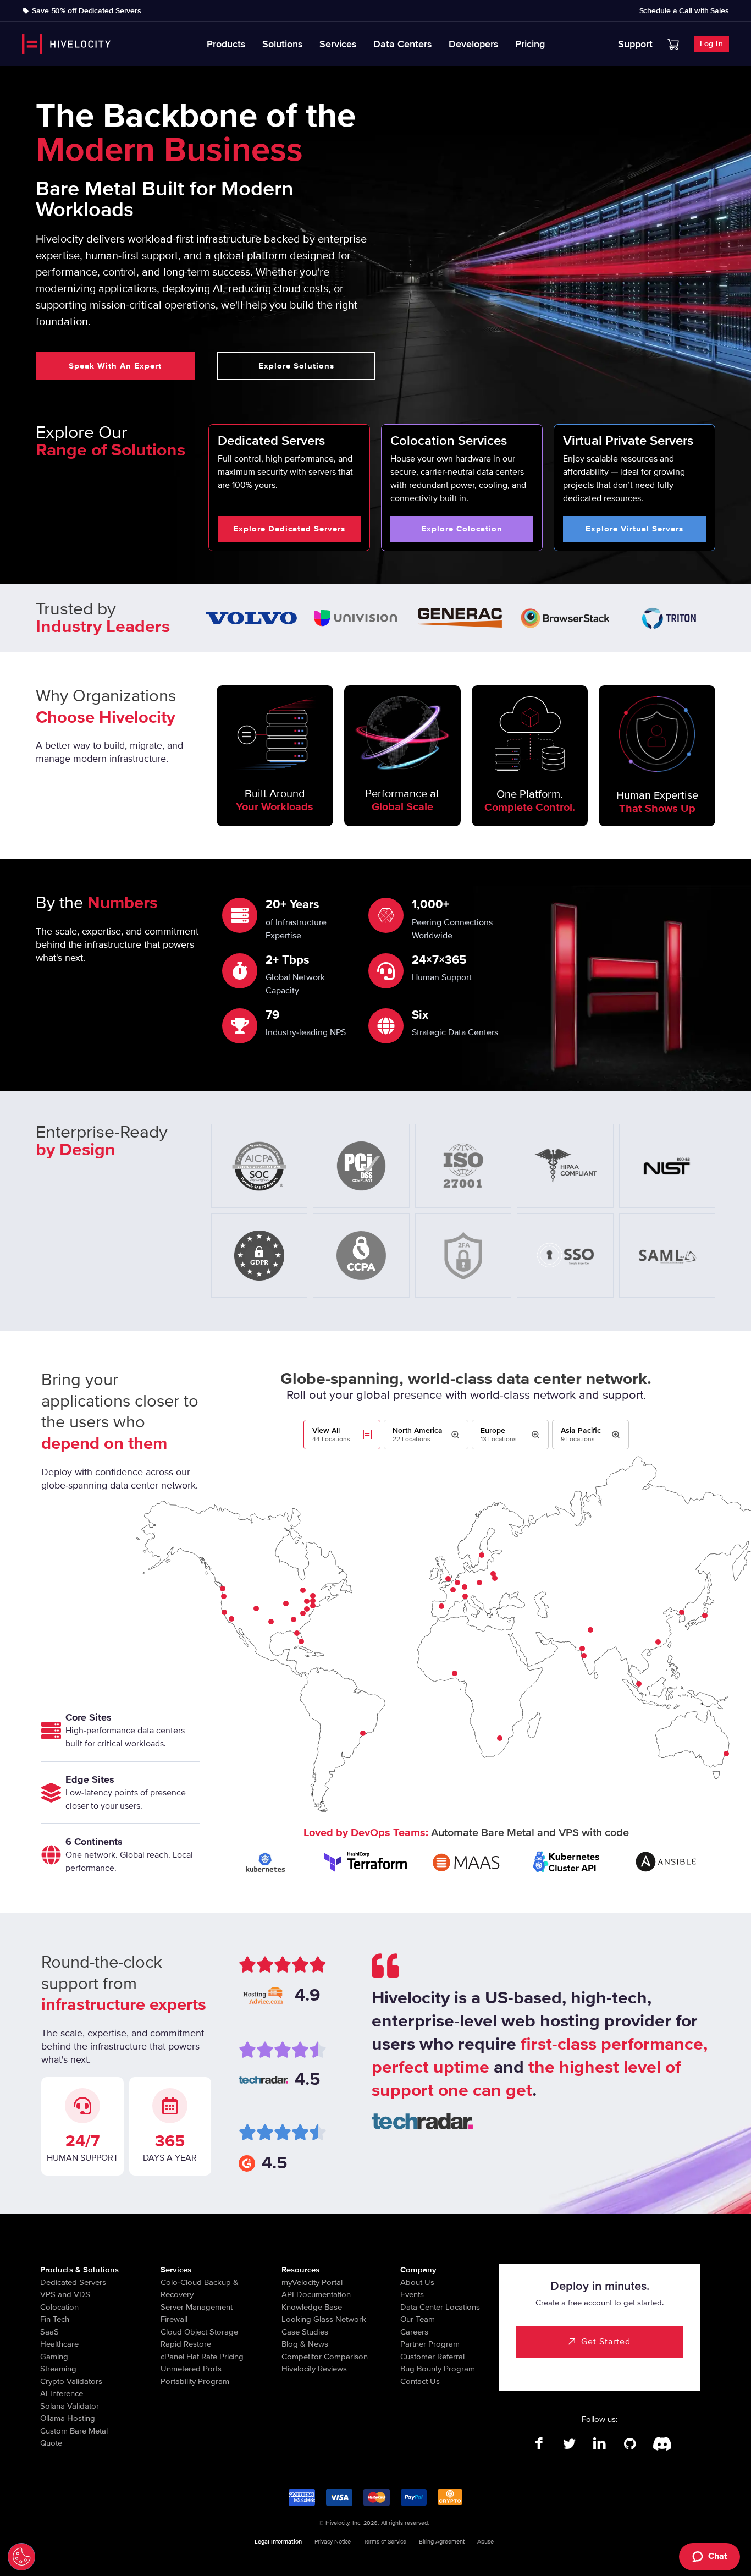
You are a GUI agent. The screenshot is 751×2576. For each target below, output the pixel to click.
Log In (711, 44)
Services (338, 44)
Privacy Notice (333, 2542)
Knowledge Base (312, 2307)
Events (412, 2294)
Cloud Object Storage (199, 2332)
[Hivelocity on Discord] (660, 2444)
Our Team (418, 2319)
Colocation (59, 2307)
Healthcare (59, 2344)
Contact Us (420, 2381)
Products (226, 44)
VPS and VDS (65, 2294)
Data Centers (403, 44)
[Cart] (673, 44)
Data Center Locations (440, 2307)
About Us (417, 2282)
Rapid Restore (186, 2344)
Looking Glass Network (324, 2319)
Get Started (606, 2342)
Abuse (485, 2542)
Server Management (197, 2307)
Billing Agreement (442, 2542)
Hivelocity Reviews (314, 2369)
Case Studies (305, 2332)
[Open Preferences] (21, 2557)
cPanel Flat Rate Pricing (202, 2357)
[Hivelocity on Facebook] (539, 2444)
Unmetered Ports (191, 2369)
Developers (474, 44)
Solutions (283, 44)
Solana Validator (70, 2406)
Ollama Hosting (68, 2418)
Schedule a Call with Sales (684, 11)
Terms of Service (385, 2542)
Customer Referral (432, 2357)
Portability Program (195, 2381)
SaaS (49, 2332)
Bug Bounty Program (438, 2369)
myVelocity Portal (312, 2282)
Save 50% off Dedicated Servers (87, 11)
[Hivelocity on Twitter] (569, 2444)
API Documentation (316, 2294)
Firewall (174, 2319)
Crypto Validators (71, 2381)
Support (635, 44)
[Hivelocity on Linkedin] (600, 2444)
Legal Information (278, 2542)
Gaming (54, 2357)
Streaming (58, 2369)
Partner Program (430, 2344)
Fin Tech (55, 2319)
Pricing (530, 44)
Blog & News (305, 2344)
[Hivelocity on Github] (630, 2444)
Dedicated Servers (73, 2282)
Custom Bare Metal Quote (74, 2437)
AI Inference (62, 2393)
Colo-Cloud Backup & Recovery (200, 2289)
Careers (414, 2332)
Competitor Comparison (325, 2357)
